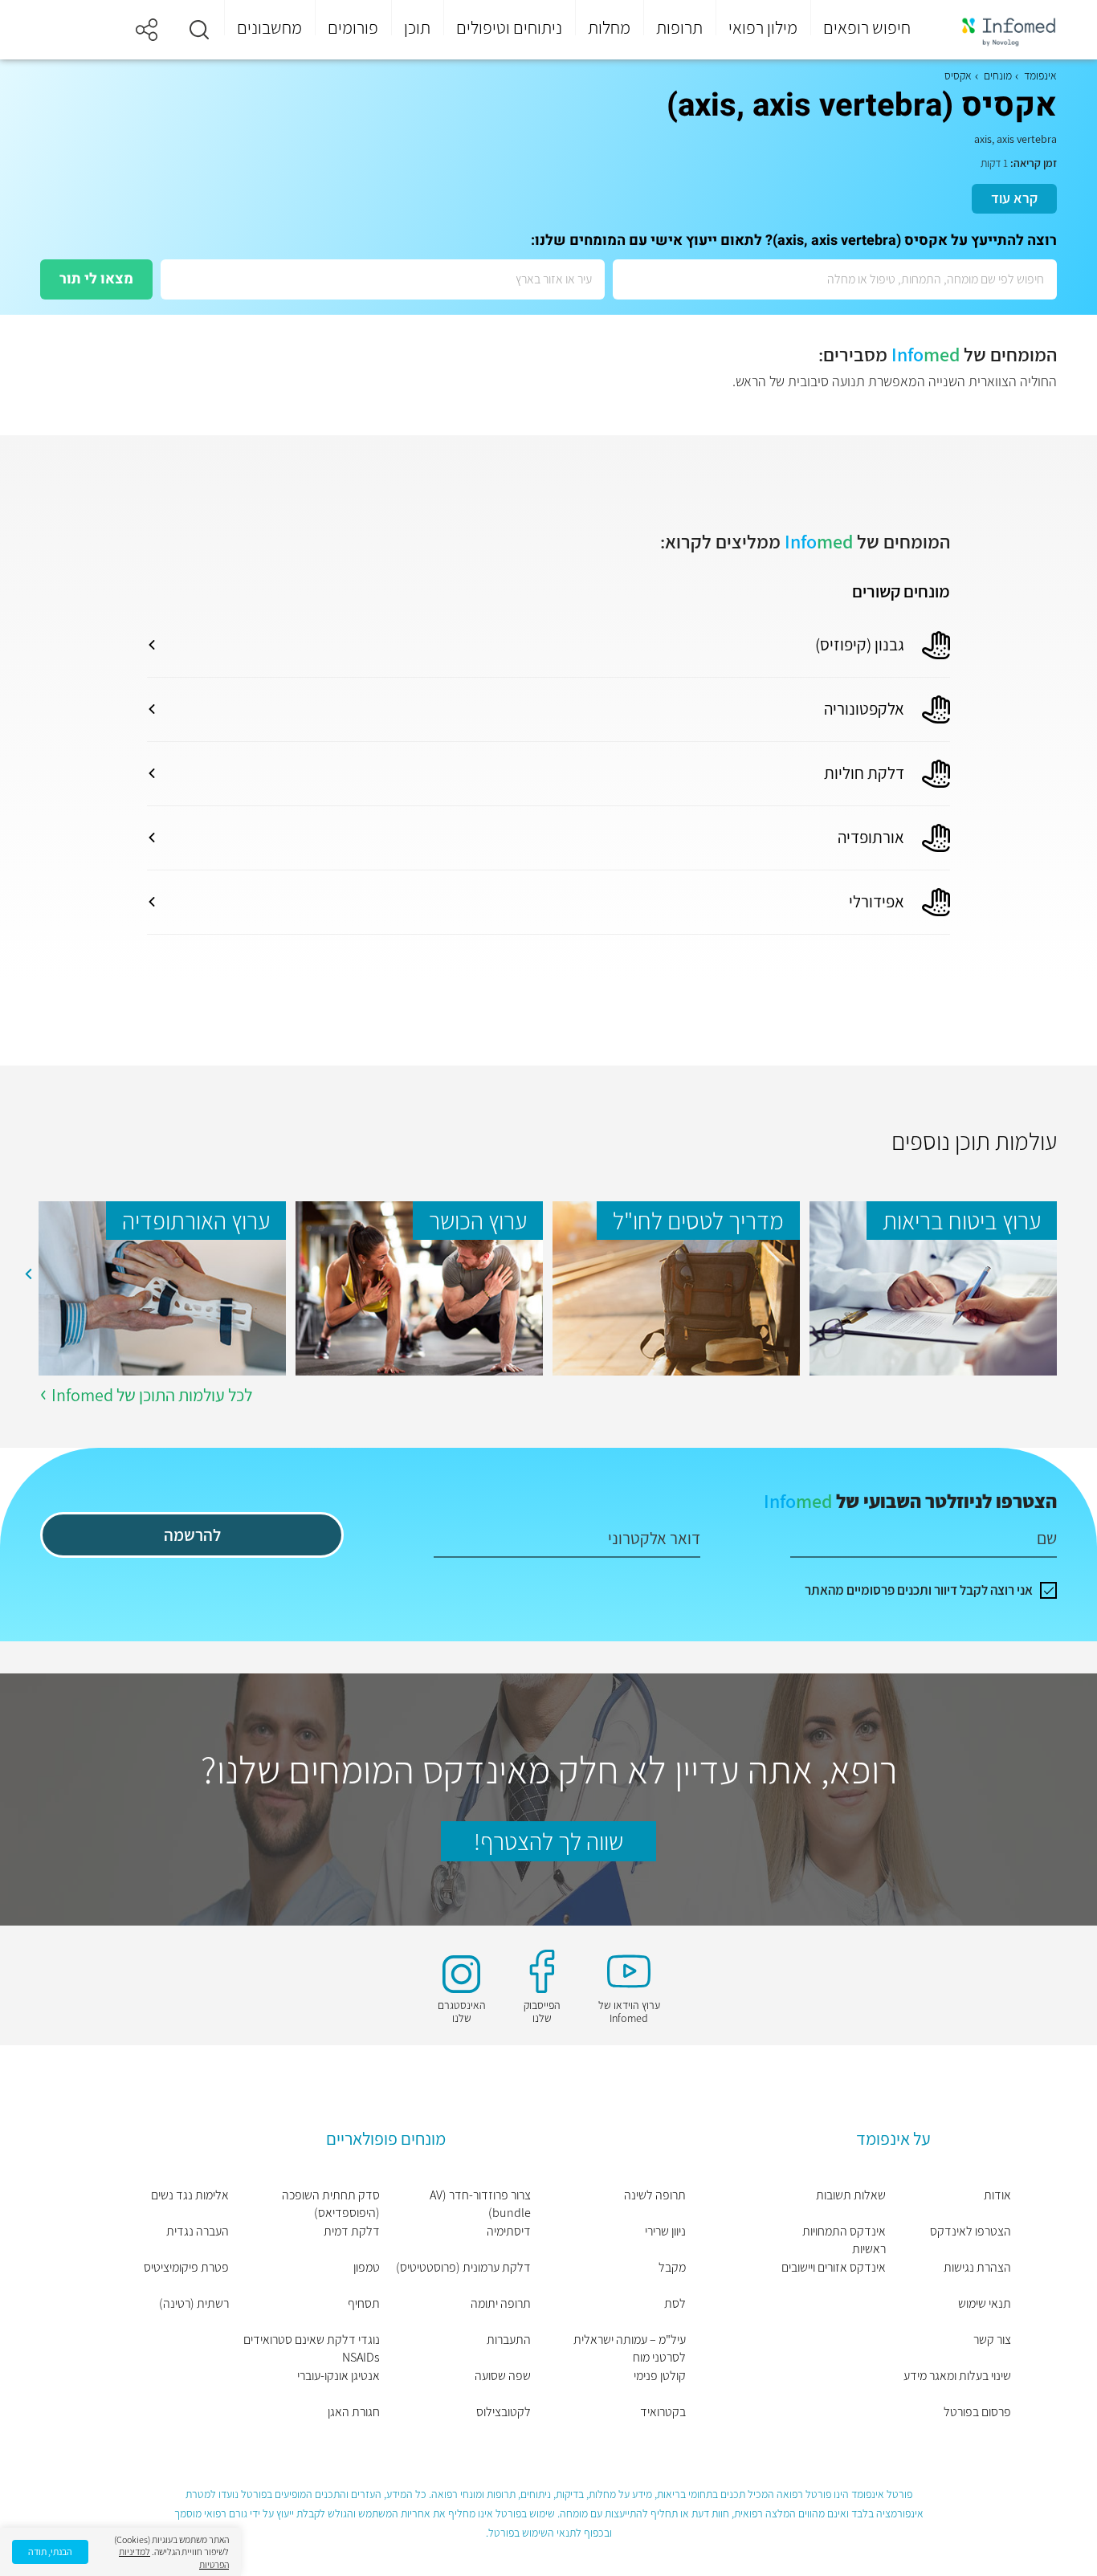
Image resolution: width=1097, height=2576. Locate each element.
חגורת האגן (354, 2412)
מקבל (672, 2267)
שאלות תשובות (851, 2195)
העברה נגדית (198, 2231)
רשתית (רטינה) (194, 2303)
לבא (28, 1274)
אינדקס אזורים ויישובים (834, 2267)
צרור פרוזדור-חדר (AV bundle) (480, 2204)
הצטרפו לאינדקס (971, 2231)
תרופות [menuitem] (679, 27)
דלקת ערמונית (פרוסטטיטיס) (463, 2267)
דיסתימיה (509, 2231)
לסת (675, 2303)
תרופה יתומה (501, 2303)
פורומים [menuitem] (353, 27)
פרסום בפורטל (977, 2412)
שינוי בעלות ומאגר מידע (957, 2376)
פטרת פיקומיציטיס (186, 2267)
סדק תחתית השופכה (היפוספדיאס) (331, 2204)
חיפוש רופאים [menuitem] (867, 27)
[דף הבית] (998, 30)
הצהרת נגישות (977, 2267)
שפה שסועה (503, 2376)
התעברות (509, 2340)
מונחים (998, 75)
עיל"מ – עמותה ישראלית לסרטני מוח (630, 2348)
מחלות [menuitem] (609, 27)
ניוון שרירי (665, 2231)
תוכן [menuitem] (417, 27)
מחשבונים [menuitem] (269, 27)
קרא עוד (1014, 198)
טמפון (367, 2267)
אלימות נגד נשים (190, 2195)
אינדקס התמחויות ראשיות (844, 2240)
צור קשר (992, 2340)
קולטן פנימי (660, 2376)
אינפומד (1040, 75)
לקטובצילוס (504, 2412)
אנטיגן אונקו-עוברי (338, 2376)
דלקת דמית (352, 2231)
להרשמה (192, 1535)
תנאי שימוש (985, 2303)
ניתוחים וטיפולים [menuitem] (509, 27)
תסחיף (364, 2303)
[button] (199, 30)
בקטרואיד (663, 2412)
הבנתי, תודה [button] (50, 2552)
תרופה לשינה (655, 2195)
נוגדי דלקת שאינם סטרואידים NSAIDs (312, 2348)
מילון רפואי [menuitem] (763, 27)
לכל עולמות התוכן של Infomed (152, 1395)
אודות (997, 2195)
